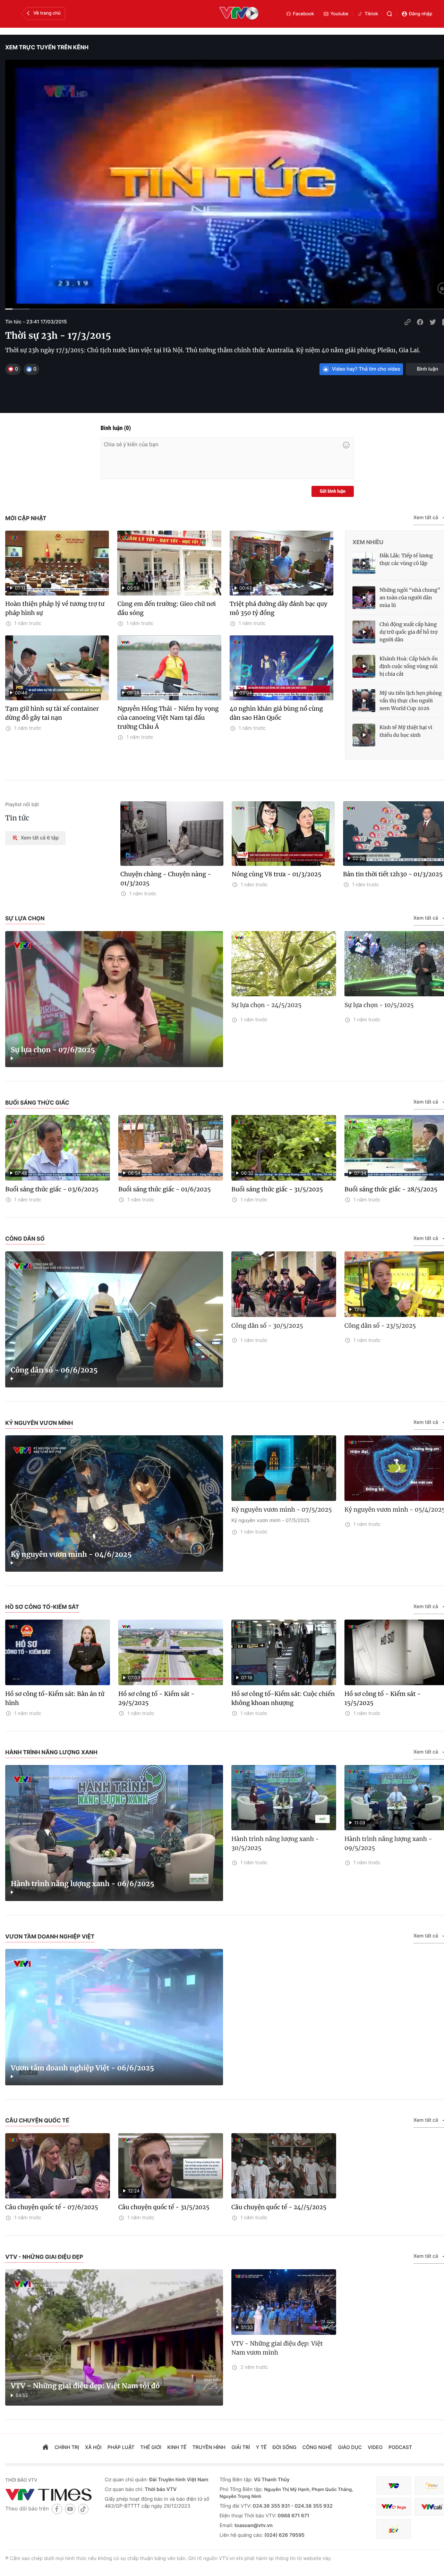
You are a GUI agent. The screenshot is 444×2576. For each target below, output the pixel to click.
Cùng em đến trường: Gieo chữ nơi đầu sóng (166, 608)
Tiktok (371, 14)
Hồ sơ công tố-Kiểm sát (42, 1607)
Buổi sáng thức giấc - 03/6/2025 (52, 1189)
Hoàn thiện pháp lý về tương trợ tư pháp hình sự (55, 608)
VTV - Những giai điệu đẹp (44, 2257)
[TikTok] (83, 2509)
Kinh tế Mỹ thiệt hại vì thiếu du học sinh (406, 731)
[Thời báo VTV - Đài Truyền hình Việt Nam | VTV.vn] (50, 2494)
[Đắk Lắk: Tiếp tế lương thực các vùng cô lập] (364, 563)
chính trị (67, 2447)
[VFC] (394, 2486)
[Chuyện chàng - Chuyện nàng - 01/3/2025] (172, 834)
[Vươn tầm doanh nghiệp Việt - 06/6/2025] (114, 2017)
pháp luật (121, 2447)
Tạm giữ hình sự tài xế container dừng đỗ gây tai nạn (52, 713)
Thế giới (151, 2447)
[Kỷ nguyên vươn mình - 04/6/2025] (114, 1504)
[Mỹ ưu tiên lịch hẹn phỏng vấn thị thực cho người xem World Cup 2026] (364, 701)
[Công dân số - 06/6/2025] (114, 1320)
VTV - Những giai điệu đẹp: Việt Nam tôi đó (85, 2386)
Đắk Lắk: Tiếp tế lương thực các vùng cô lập (406, 559)
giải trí (241, 2447)
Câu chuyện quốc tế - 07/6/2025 (52, 2207)
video (375, 2447)
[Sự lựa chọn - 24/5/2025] (284, 964)
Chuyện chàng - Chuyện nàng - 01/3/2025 (166, 879)
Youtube (340, 14)
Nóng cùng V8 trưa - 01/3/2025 (277, 874)
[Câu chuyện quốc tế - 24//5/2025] (284, 2166)
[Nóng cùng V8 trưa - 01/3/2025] (283, 834)
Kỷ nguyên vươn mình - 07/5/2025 (282, 1510)
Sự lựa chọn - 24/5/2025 (266, 1005)
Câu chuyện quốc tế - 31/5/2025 (164, 2207)
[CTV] (394, 2507)
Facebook (304, 14)
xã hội (93, 2447)
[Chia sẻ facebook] (420, 322)
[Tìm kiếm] (390, 14)
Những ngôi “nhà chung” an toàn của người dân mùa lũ (410, 598)
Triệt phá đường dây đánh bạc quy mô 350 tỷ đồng (279, 608)
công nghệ (317, 2447)
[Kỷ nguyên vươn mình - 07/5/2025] (284, 1468)
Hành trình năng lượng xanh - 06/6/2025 (83, 1884)
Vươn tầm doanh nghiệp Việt (50, 1936)
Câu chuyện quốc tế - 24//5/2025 (279, 2207)
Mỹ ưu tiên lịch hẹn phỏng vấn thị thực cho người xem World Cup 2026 (411, 701)
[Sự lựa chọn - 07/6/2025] (114, 999)
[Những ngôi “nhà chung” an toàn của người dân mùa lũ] (364, 598)
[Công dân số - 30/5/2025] (284, 1284)
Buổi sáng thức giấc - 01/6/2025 (164, 1189)
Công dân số (25, 1239)
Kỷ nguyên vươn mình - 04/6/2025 (71, 1555)
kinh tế (177, 2447)
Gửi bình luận (333, 491)
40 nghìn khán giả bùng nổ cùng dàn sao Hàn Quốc (276, 713)
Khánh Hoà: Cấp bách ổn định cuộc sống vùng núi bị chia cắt (409, 666)
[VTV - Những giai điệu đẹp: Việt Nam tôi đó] (114, 2337)
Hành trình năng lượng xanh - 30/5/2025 (275, 1843)
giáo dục (350, 2447)
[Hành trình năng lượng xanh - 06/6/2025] (114, 1833)
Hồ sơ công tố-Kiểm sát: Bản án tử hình (55, 1698)
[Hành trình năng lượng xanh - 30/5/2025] (284, 1798)
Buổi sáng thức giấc (37, 1103)
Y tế (261, 2447)
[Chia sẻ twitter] (433, 322)
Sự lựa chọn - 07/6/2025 (53, 1050)
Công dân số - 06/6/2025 (54, 1370)
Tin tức (17, 818)
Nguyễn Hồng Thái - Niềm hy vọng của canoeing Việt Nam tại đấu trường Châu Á (168, 718)
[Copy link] (408, 322)
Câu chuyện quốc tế (37, 2120)
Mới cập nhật (26, 518)
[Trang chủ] (45, 2448)
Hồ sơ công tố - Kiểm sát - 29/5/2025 (156, 1698)
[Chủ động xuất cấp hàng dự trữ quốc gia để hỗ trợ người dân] (364, 632)
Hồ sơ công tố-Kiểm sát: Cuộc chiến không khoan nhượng (283, 1698)
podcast (400, 2447)
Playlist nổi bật (22, 805)
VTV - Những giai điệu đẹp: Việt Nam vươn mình (277, 2348)
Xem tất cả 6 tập (40, 838)
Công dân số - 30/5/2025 (267, 1326)
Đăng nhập (421, 14)
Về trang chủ (47, 13)
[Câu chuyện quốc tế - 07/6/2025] (58, 2166)
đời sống (285, 2447)
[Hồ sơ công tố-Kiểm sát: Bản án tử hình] (58, 1652)
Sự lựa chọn (25, 918)
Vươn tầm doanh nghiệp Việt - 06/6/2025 (82, 2068)
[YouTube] (70, 2509)
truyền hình (209, 2447)
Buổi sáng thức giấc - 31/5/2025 (277, 1189)
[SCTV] (394, 2529)
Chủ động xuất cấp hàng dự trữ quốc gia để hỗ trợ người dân (408, 632)
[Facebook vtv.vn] (57, 2509)
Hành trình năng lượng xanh (51, 1752)
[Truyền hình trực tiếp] (239, 14)
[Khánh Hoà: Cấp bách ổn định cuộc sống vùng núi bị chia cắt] (364, 666)
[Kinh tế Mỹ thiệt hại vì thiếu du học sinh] (364, 735)
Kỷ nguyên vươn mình (39, 1423)
